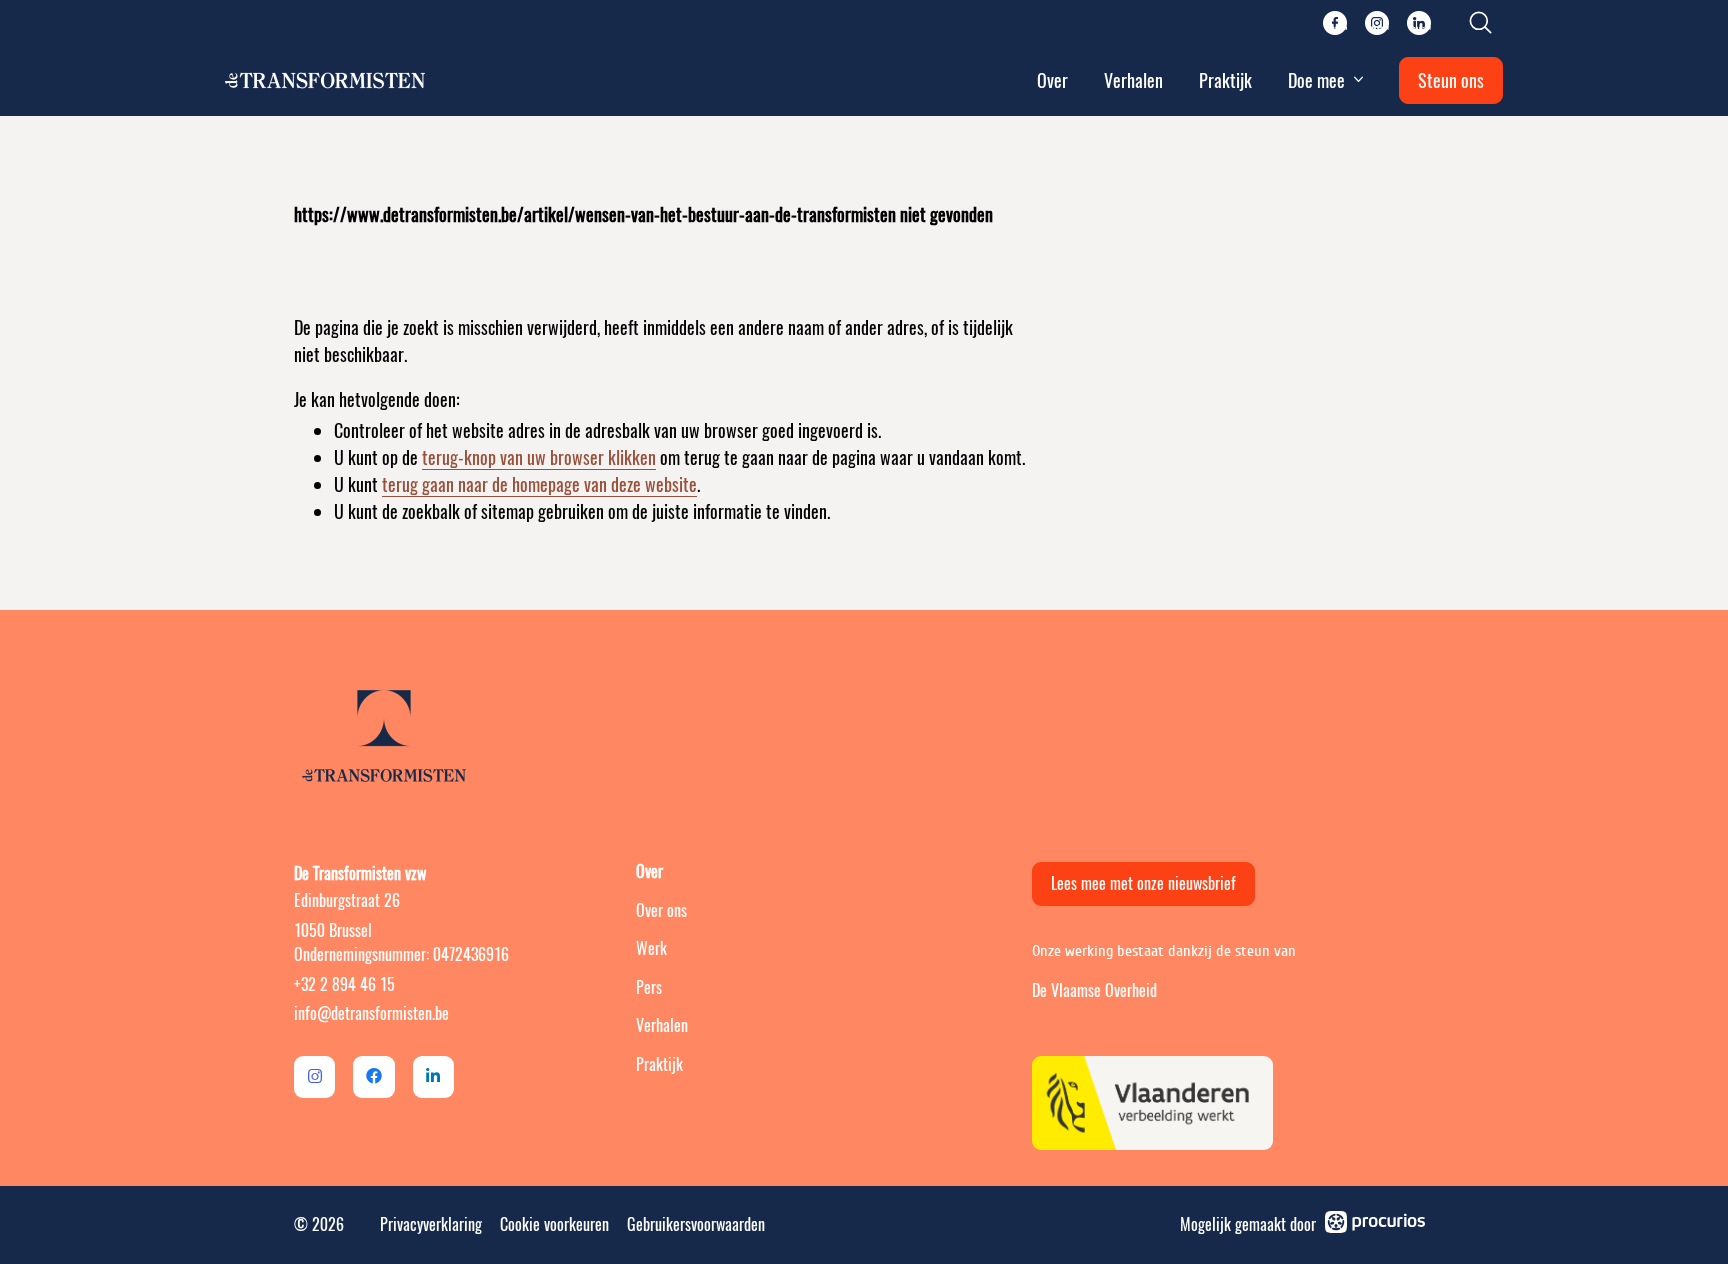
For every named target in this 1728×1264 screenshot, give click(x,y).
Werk (651, 948)
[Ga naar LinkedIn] (433, 1076)
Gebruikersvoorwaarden (696, 1224)
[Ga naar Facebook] (373, 1076)
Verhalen (1133, 80)
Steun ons (1451, 80)
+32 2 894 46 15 (344, 984)
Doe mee (1316, 80)
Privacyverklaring (431, 1224)
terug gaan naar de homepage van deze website (539, 484)
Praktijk (1225, 80)
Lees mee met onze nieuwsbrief (1143, 883)
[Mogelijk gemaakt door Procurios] (1375, 1225)
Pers (649, 987)
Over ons (661, 910)
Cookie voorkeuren (554, 1224)
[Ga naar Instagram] (314, 1076)
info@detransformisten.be (371, 1013)
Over (1052, 80)
